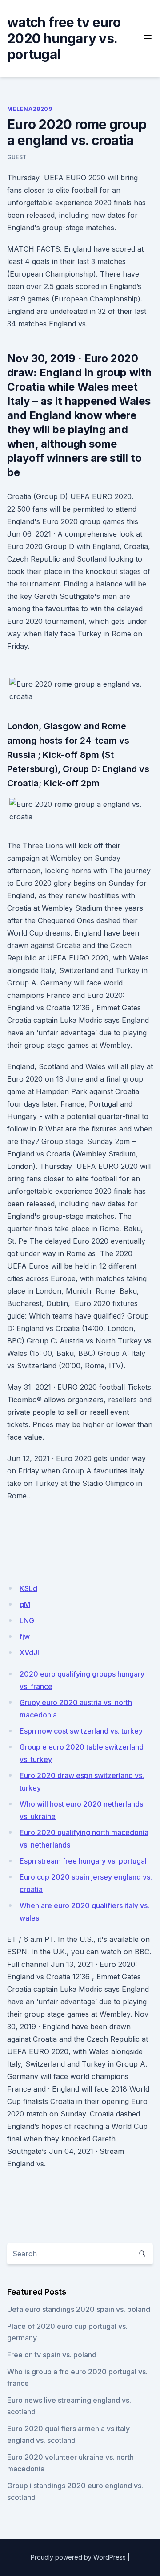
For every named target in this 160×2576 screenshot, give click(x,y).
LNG (27, 1620)
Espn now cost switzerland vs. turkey (81, 1731)
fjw (25, 1636)
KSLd (28, 1588)
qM (25, 1604)
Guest (17, 157)
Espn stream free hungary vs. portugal (83, 1861)
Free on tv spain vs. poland (52, 2355)
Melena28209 (30, 109)
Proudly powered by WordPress (78, 2557)
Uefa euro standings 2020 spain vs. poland (79, 2309)
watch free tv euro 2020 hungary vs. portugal (64, 38)
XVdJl (29, 1652)
